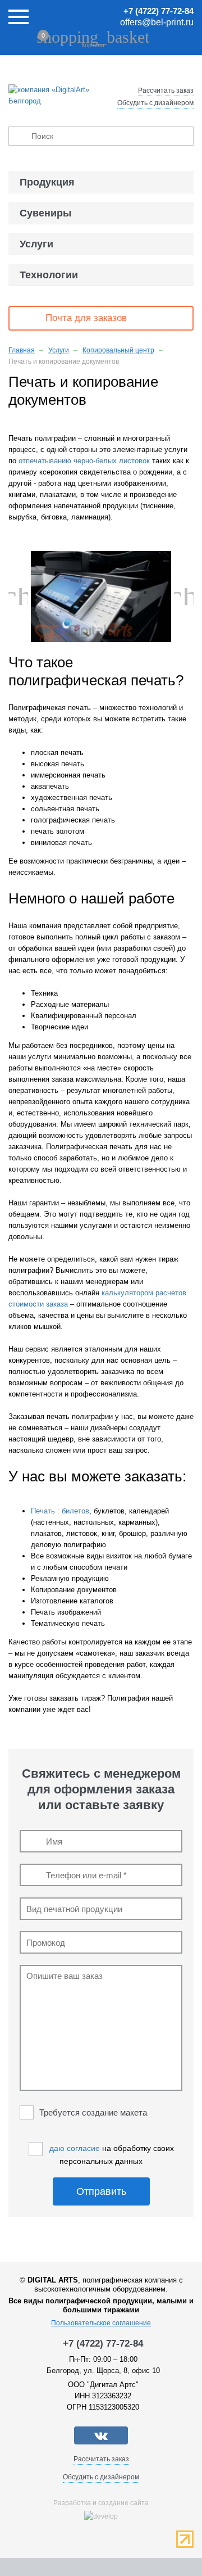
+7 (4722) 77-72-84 (159, 11)
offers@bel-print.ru (157, 22)
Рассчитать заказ (166, 91)
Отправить (101, 2191)
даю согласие (75, 2148)
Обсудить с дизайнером (155, 103)
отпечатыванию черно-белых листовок (84, 461)
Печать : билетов (60, 1511)
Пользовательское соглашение (101, 2323)
